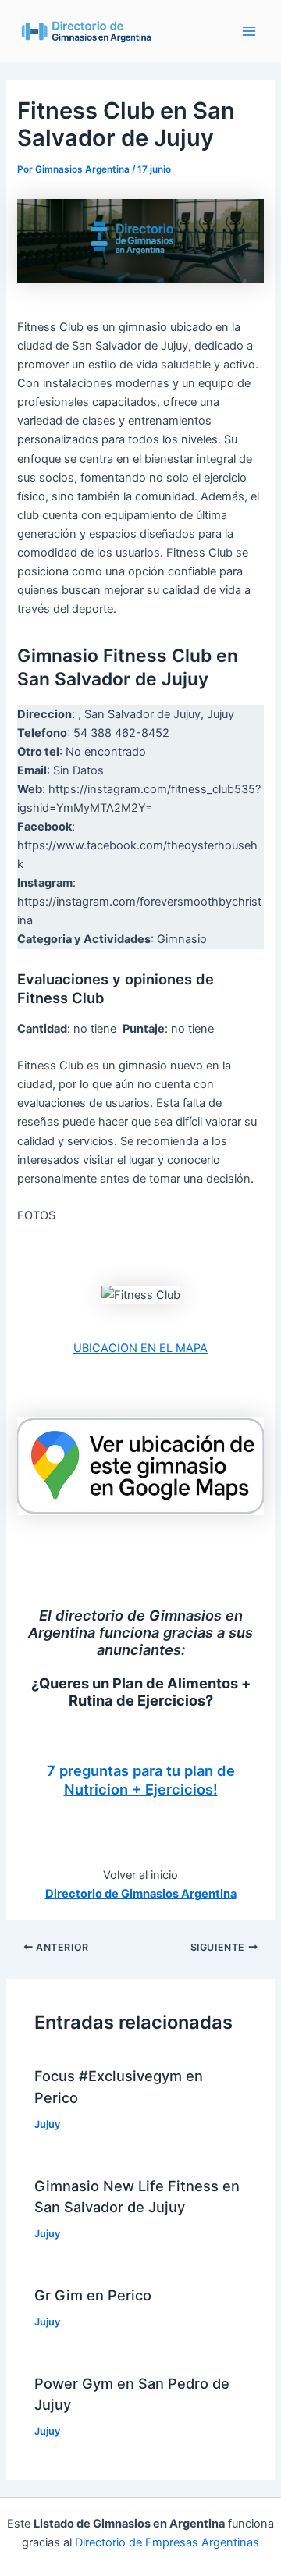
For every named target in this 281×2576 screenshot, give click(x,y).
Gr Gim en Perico (93, 2295)
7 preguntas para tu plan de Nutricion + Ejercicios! (141, 1780)
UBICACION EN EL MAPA (140, 1348)
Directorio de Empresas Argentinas (167, 2542)
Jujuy (47, 2124)
